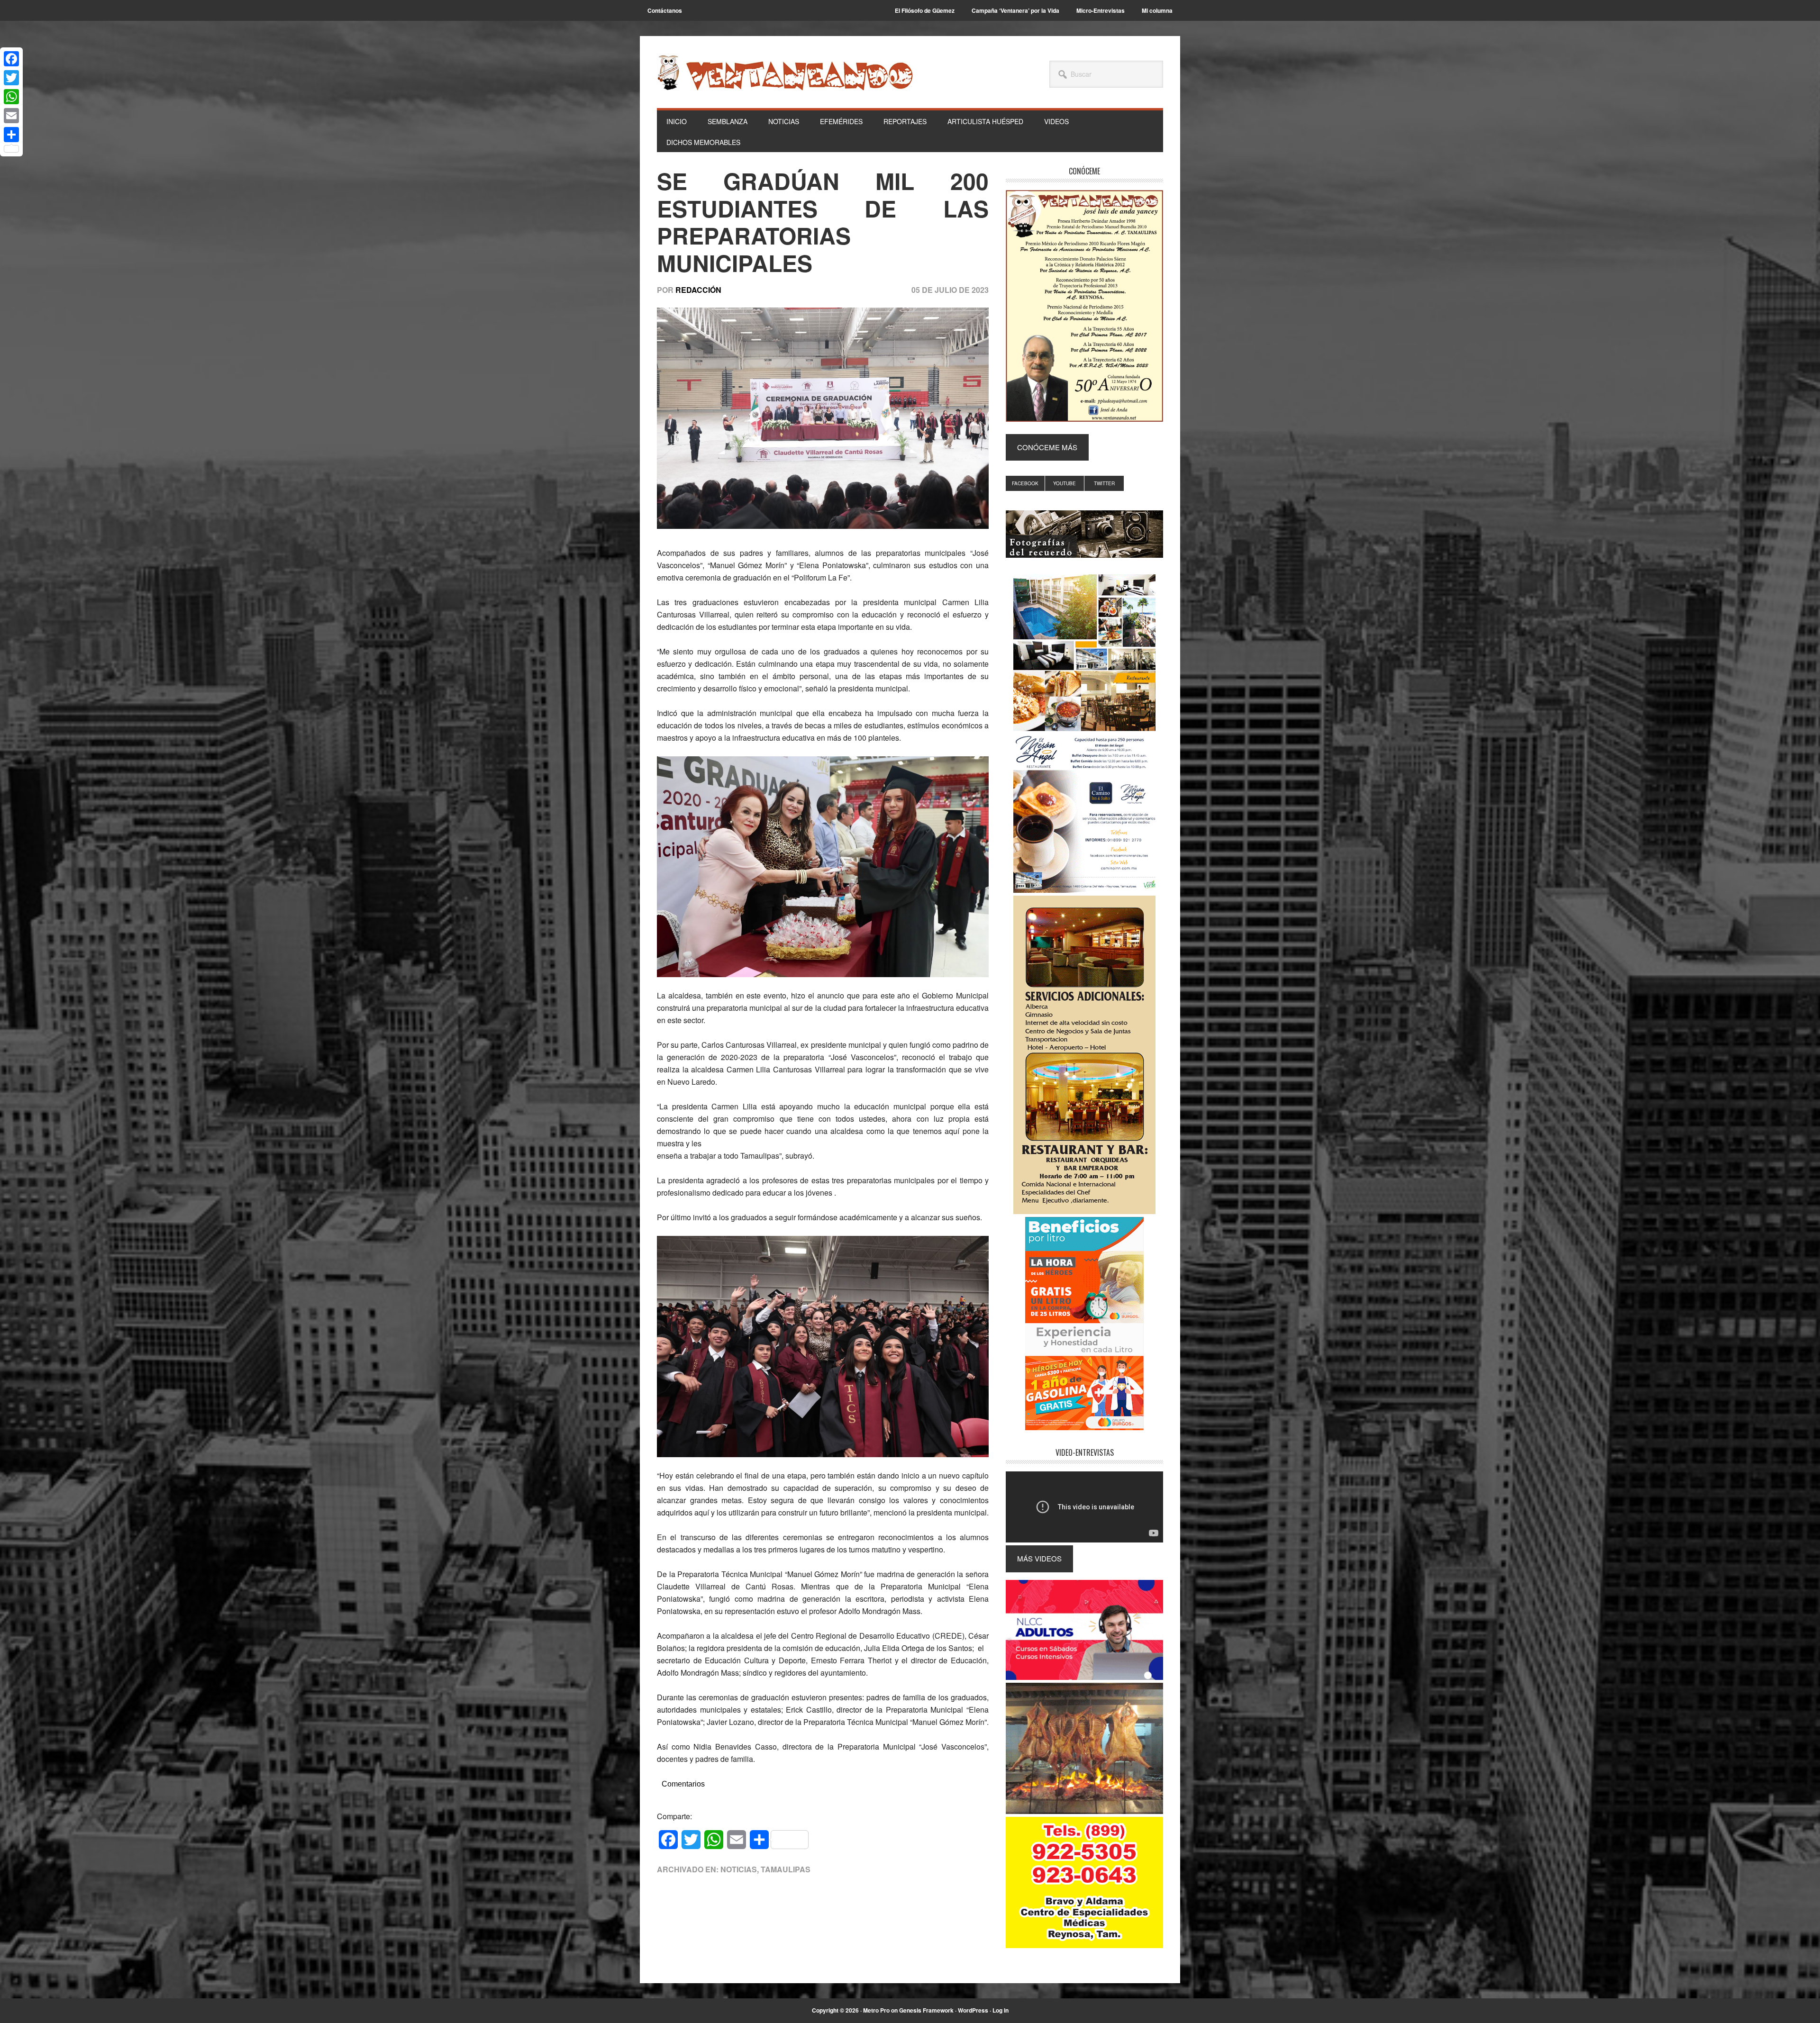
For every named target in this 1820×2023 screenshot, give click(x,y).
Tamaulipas (786, 1869)
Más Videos (1039, 1558)
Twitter (1104, 483)
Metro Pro (876, 2010)
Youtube (1065, 483)
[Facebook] (11, 59)
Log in (1001, 2010)
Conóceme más (1047, 447)
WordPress (973, 2010)
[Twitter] (11, 78)
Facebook (1025, 483)
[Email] (11, 116)
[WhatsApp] (11, 97)
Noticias (739, 1869)
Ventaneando (785, 73)
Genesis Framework (926, 2010)
